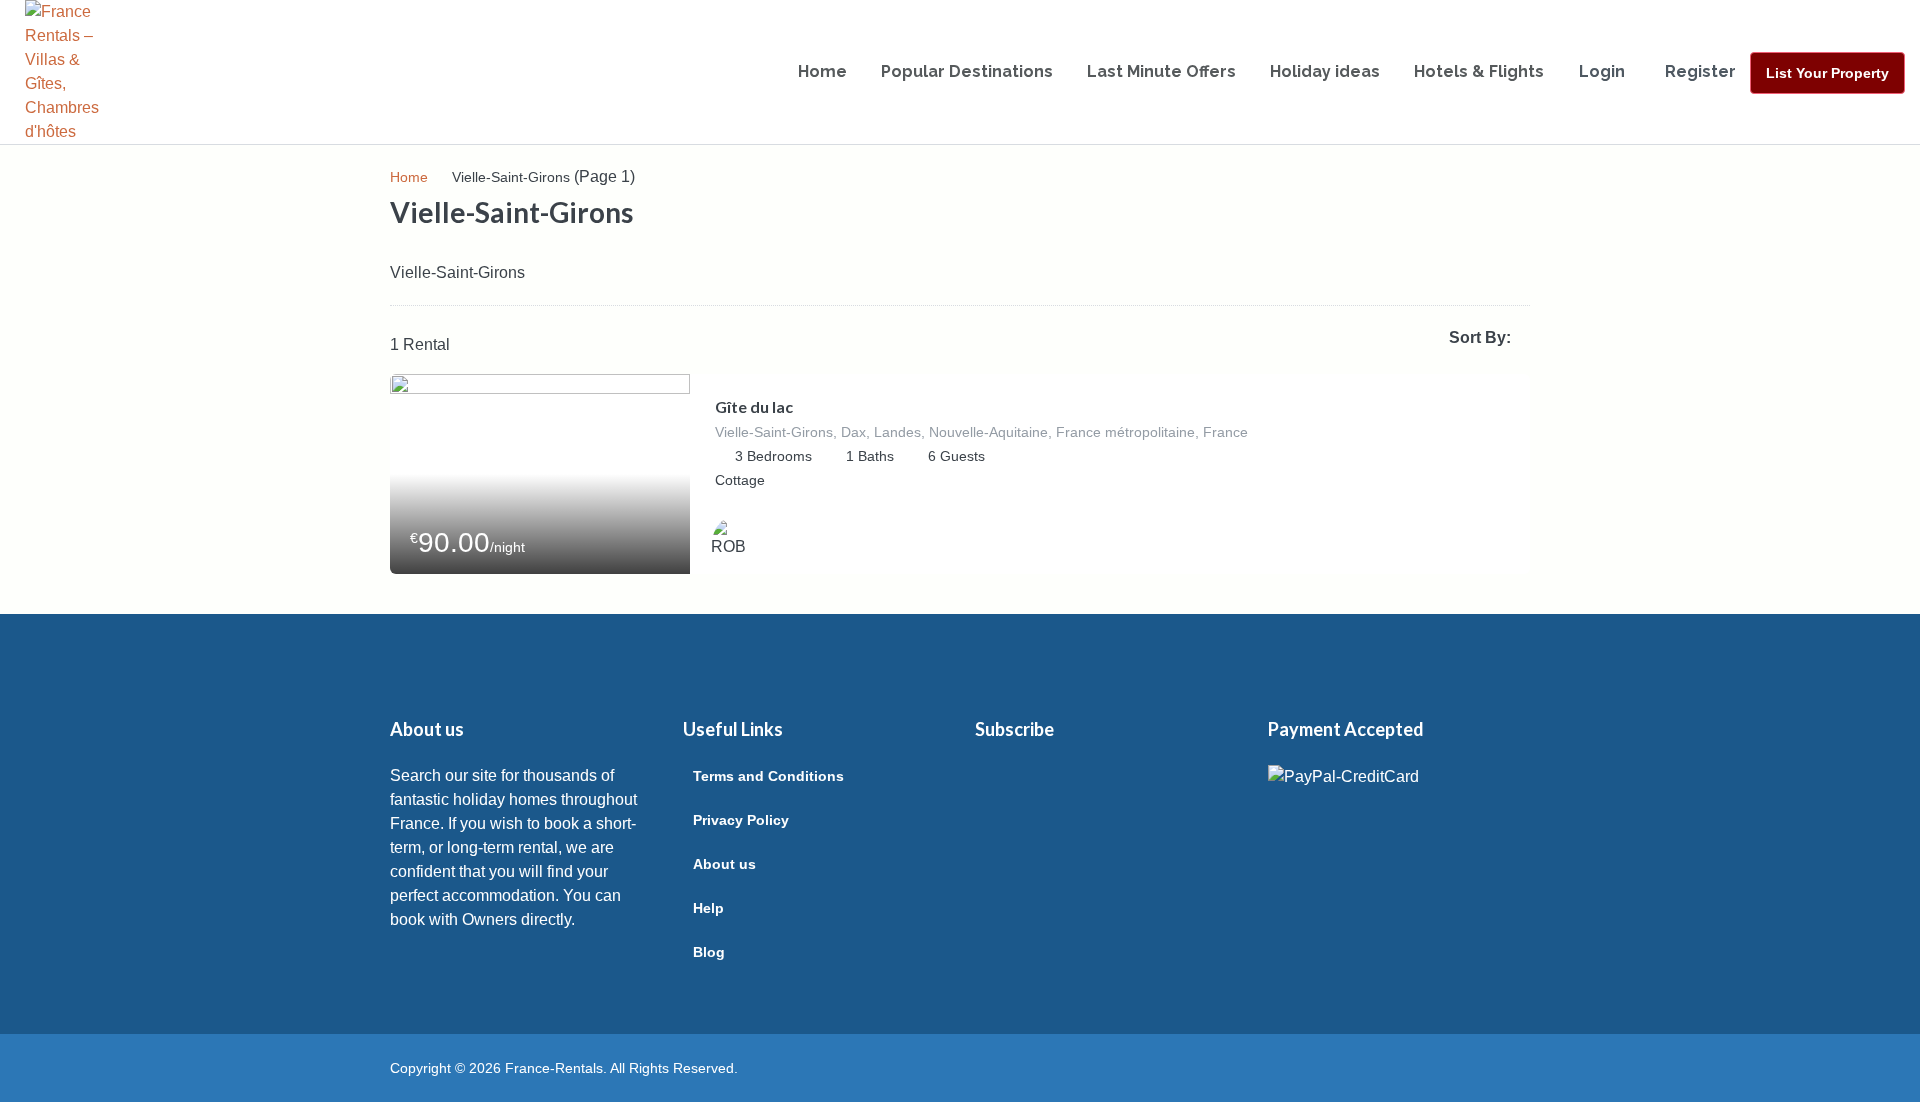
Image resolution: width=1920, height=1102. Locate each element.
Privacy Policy (741, 820)
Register (1700, 71)
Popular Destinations (967, 71)
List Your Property (1827, 73)
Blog (709, 952)
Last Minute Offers (1161, 71)
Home (822, 71)
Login (1602, 71)
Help (708, 908)
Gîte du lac (754, 406)
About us (724, 864)
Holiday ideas (1325, 71)
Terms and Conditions (768, 776)
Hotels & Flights (1479, 71)
